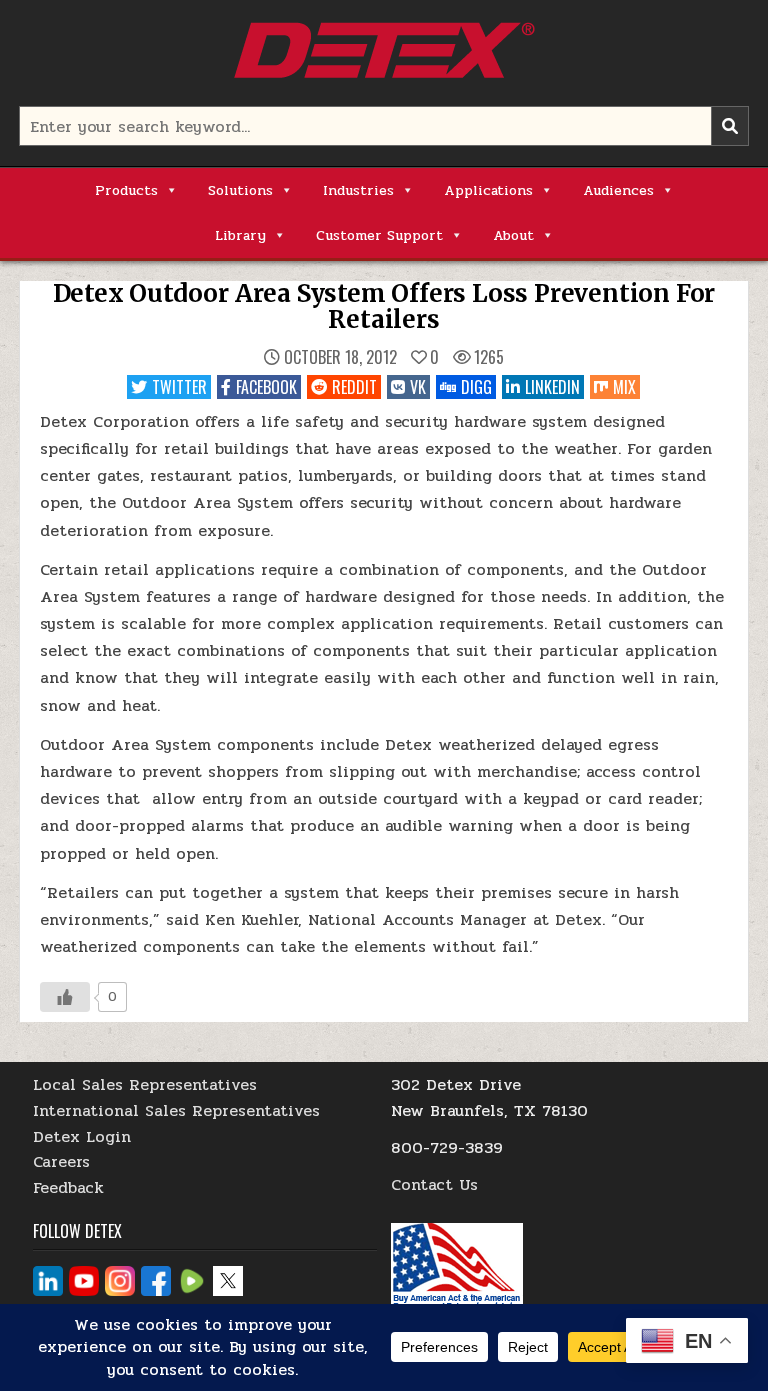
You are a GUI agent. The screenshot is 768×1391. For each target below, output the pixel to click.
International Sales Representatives (176, 1110)
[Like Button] (65, 997)
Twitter (179, 387)
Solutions (240, 190)
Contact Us (434, 1184)
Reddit (354, 387)
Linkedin (552, 387)
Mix (624, 387)
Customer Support (379, 235)
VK (418, 387)
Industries (358, 190)
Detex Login (82, 1136)
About (513, 235)
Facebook (266, 387)
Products (126, 190)
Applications (488, 190)
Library (240, 235)
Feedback (68, 1187)
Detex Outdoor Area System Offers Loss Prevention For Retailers (384, 306)
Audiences (618, 190)
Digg (476, 387)
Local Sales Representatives (145, 1084)
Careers (61, 1161)
